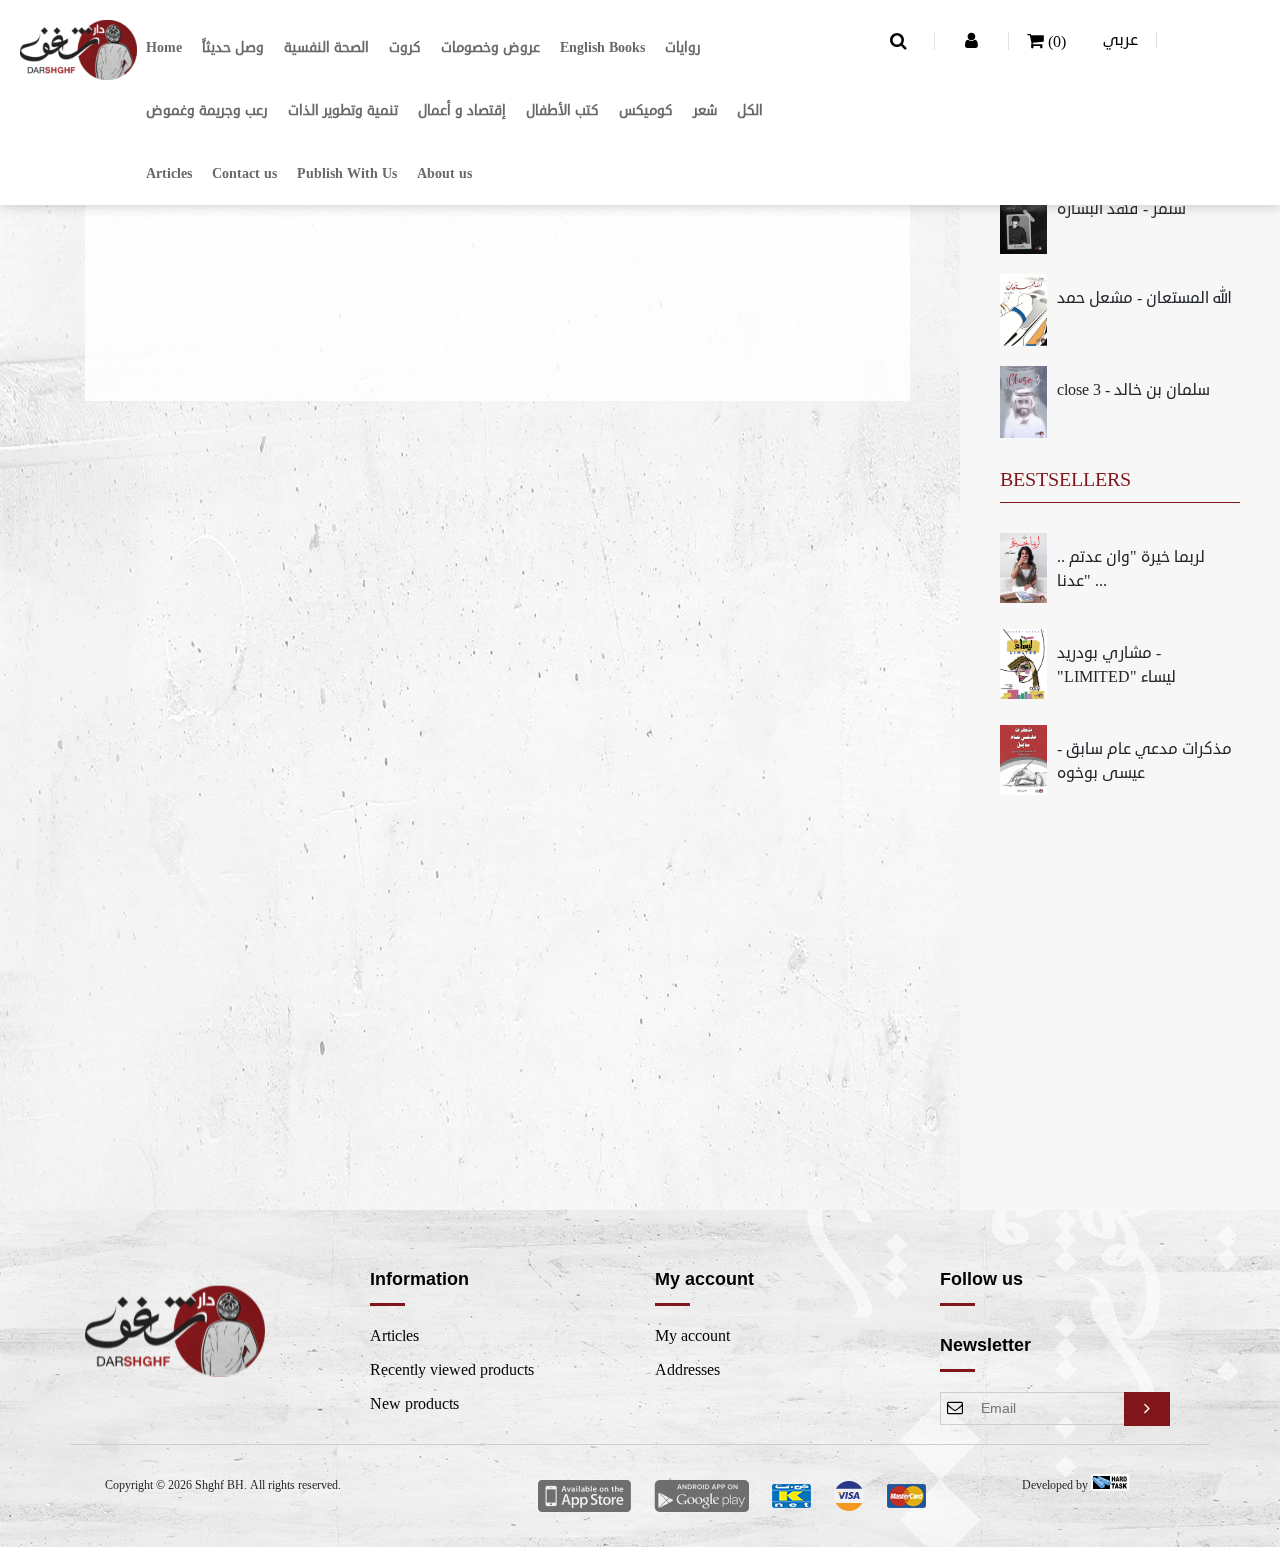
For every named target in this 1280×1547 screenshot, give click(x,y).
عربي (1120, 40)
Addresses (687, 1370)
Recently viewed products (452, 1370)
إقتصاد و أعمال (462, 110)
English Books (602, 47)
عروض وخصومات (490, 47)
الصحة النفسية (326, 47)
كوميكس (646, 110)
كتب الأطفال (562, 110)
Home (164, 47)
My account (692, 1336)
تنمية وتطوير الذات (343, 110)
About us (444, 173)
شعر (705, 110)
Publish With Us (347, 173)
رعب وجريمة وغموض (207, 110)
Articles (169, 173)
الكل (750, 110)
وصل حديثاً (233, 47)
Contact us (244, 173)
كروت (405, 47)
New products (414, 1404)
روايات (683, 47)
